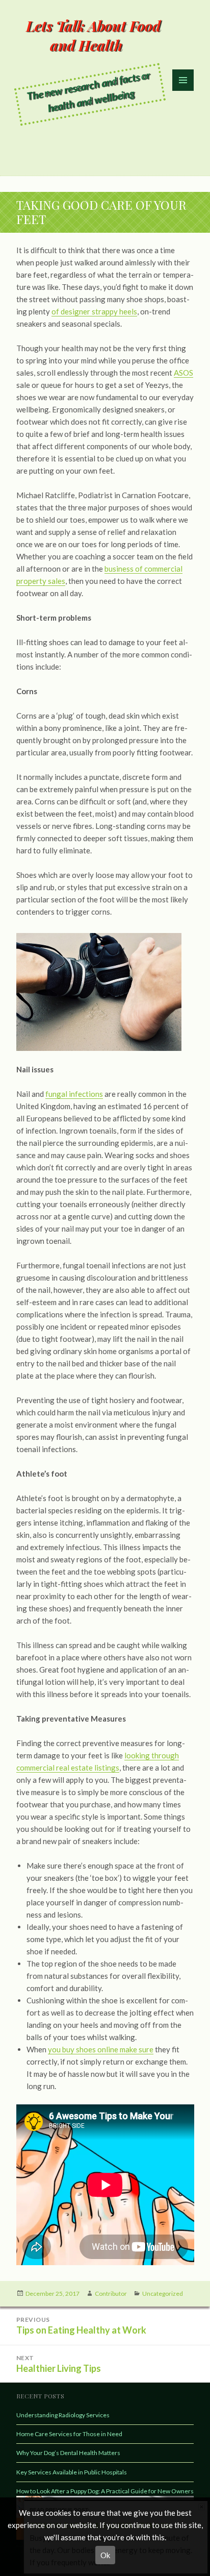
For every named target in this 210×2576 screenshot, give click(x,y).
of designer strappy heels (94, 311)
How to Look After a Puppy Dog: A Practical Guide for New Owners (105, 2491)
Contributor (111, 2293)
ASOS (183, 373)
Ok (105, 2555)
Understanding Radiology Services (63, 2415)
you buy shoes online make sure (101, 2049)
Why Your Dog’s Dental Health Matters (68, 2453)
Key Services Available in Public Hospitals (72, 2472)
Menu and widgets (183, 91)
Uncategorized (163, 2293)
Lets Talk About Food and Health (93, 35)
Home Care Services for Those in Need (69, 2434)
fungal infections (74, 1094)
